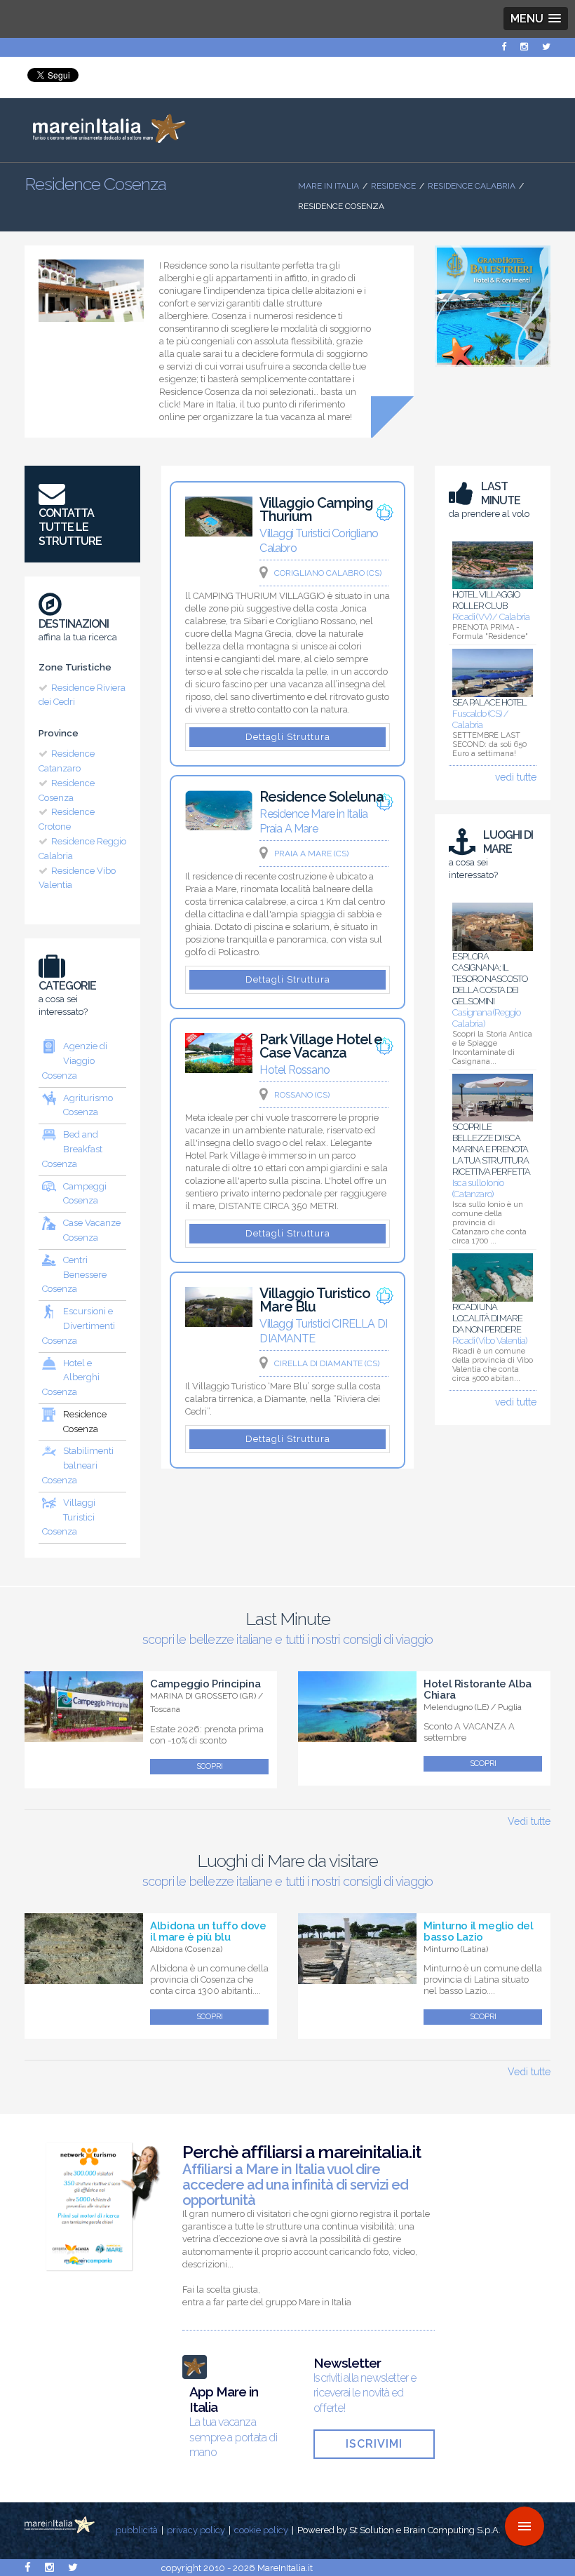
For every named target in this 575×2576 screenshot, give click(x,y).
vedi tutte (516, 777)
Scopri (210, 1766)
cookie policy (261, 2530)
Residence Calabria (472, 186)
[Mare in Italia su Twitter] (546, 47)
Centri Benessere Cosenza (74, 1275)
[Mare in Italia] (105, 140)
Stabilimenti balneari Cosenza (78, 1465)
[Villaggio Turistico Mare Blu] (219, 1323)
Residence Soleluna (322, 797)
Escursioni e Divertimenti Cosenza (79, 1326)
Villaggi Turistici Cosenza (69, 1517)
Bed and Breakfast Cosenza (72, 1149)
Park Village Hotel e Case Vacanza (321, 1046)
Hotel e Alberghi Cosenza (71, 1378)
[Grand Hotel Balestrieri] (493, 370)
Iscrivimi (374, 2444)
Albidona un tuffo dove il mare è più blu (208, 1931)
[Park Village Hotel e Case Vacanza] (219, 1070)
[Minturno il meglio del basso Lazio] (357, 1976)
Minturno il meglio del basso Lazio (478, 1931)
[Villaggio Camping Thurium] (219, 533)
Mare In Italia (329, 186)
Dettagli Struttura (288, 737)
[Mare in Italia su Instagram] (524, 47)
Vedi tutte (529, 1821)
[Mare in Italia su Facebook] (504, 47)
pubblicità (137, 2530)
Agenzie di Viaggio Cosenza (75, 1061)
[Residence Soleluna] (219, 827)
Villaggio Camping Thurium (316, 510)
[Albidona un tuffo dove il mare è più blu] (84, 1976)
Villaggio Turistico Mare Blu (315, 1300)
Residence (393, 186)
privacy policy (196, 2530)
